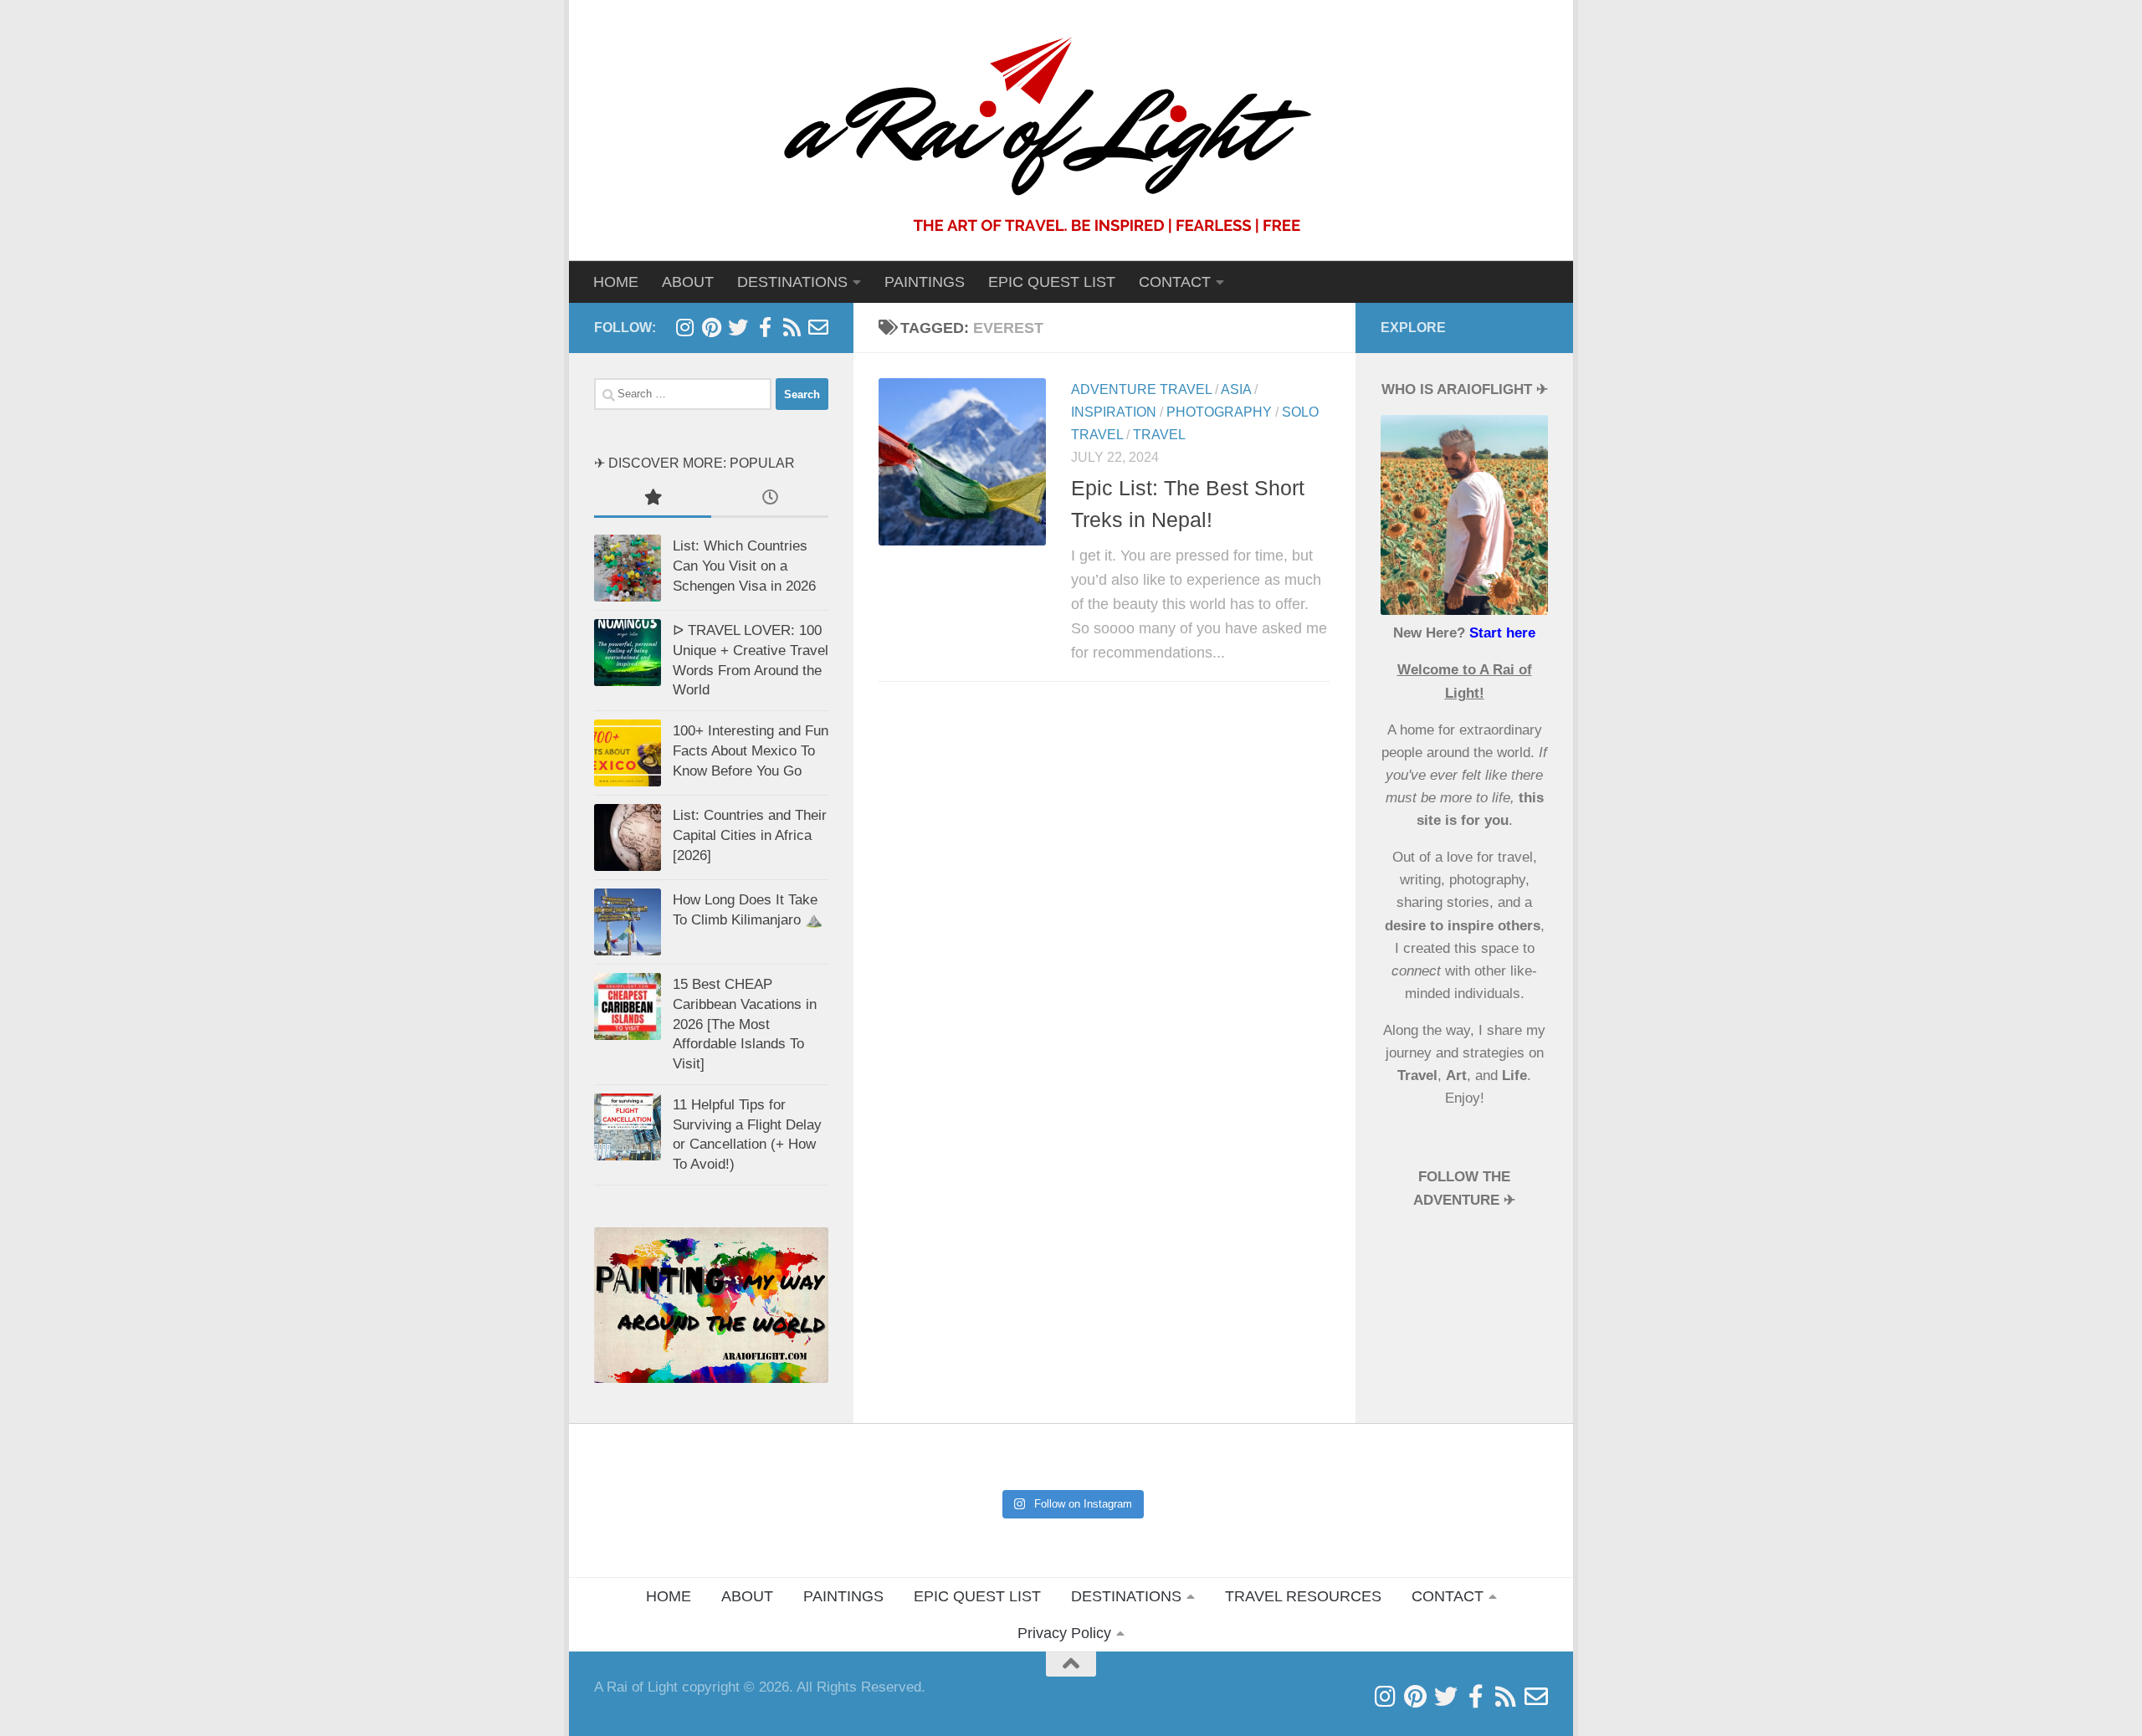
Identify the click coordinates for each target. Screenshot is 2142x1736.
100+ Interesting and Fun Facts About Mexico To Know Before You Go (751, 750)
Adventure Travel (1141, 389)
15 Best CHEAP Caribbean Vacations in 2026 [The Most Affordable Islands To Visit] (745, 1024)
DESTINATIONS (1126, 1596)
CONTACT (1175, 282)
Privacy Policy (1064, 1633)
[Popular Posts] (653, 499)
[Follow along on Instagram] (684, 327)
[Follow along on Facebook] (765, 327)
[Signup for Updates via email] (792, 327)
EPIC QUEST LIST (1052, 282)
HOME (616, 282)
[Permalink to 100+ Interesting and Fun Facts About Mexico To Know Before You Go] (628, 753)
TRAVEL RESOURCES (1303, 1596)
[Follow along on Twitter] (738, 327)
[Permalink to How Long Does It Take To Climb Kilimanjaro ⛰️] (628, 922)
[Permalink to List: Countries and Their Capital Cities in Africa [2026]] (628, 837)
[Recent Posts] (770, 499)
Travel (1159, 435)
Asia (1236, 389)
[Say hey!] (818, 327)
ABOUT (688, 282)
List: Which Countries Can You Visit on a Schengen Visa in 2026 (744, 566)
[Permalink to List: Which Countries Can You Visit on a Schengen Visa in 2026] (628, 568)
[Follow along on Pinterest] (711, 327)
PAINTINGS (925, 282)
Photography (1219, 412)
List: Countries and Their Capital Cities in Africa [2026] (750, 835)
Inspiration (1114, 412)
